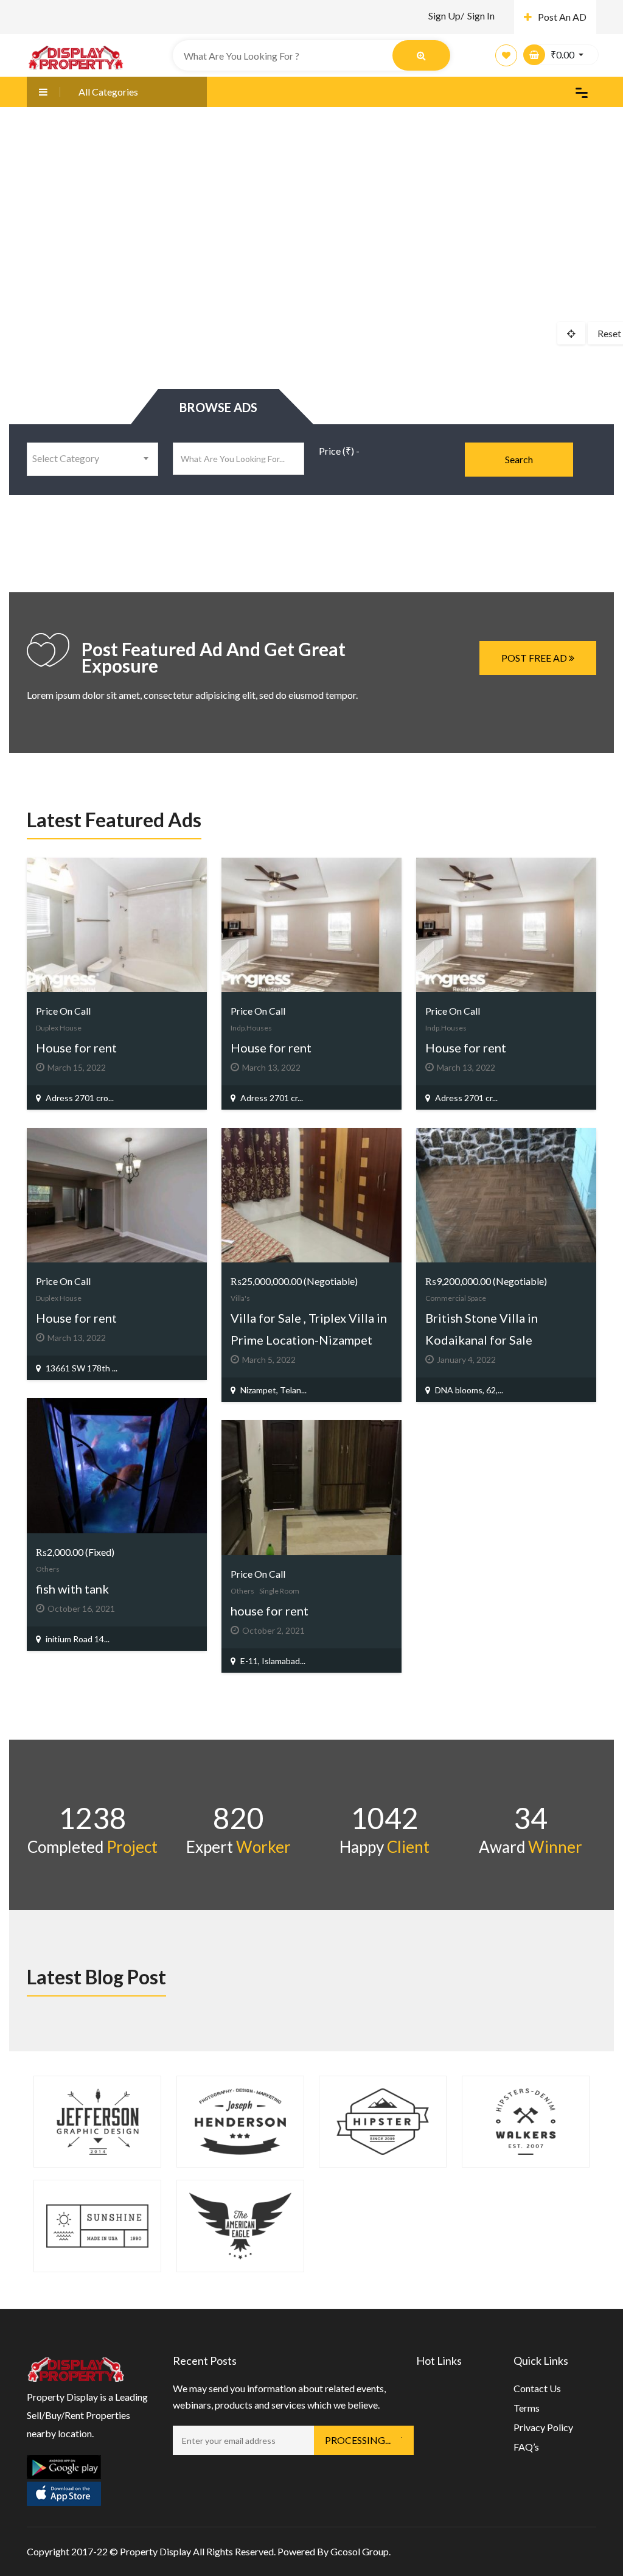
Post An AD (562, 17)
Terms (527, 2408)
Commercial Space (456, 1298)
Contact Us (537, 2388)
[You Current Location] (571, 333)
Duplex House (59, 1028)
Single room (279, 1591)
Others (48, 1569)
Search (519, 459)
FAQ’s (526, 2447)
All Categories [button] (108, 92)
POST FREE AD (535, 658)
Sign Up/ (446, 16)
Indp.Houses (251, 1028)
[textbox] (92, 458)
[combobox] (92, 459)
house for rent (270, 1611)
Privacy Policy (543, 2427)
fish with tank (72, 1589)
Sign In (481, 16)
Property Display (155, 2551)
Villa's (240, 1298)
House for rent (76, 1048)
